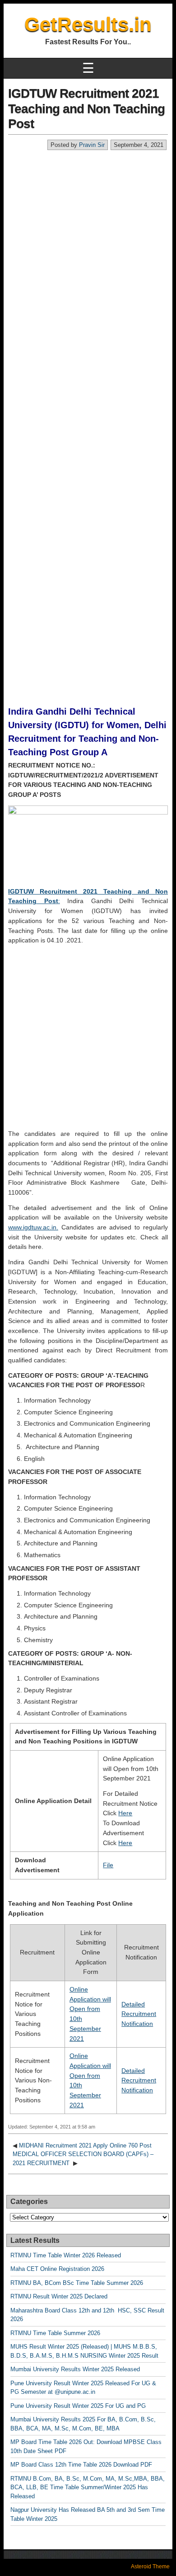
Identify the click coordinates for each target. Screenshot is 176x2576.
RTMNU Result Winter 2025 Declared (59, 2296)
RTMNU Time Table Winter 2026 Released (66, 2255)
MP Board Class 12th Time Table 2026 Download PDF (81, 2465)
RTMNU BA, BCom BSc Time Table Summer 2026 (77, 2283)
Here (125, 1813)
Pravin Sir (92, 145)
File (108, 1865)
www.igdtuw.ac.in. (33, 1227)
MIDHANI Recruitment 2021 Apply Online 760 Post (85, 2145)
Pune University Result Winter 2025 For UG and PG (78, 2406)
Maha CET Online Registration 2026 (57, 2269)
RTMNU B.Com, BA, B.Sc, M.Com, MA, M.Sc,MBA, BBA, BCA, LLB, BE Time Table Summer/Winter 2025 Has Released (88, 2487)
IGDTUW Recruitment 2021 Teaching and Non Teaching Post (86, 108)
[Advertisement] (88, 243)
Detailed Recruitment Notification (139, 2014)
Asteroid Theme (150, 2567)
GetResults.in (88, 24)
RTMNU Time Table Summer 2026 (55, 2333)
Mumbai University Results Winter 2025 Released (75, 2369)
